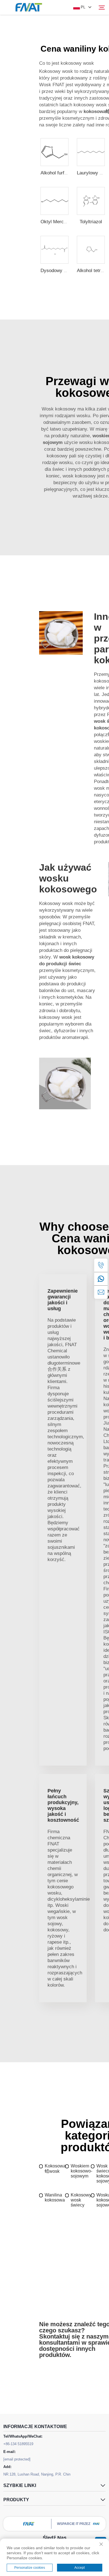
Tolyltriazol (91, 222)
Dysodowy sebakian (61, 271)
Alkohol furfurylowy (61, 173)
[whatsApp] (101, 1279)
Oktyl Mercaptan (58, 222)
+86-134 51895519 (18, 2444)
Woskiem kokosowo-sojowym (81, 2171)
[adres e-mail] (101, 1292)
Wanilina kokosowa (55, 2197)
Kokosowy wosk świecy (81, 2200)
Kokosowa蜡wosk (55, 2169)
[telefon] (101, 1265)
